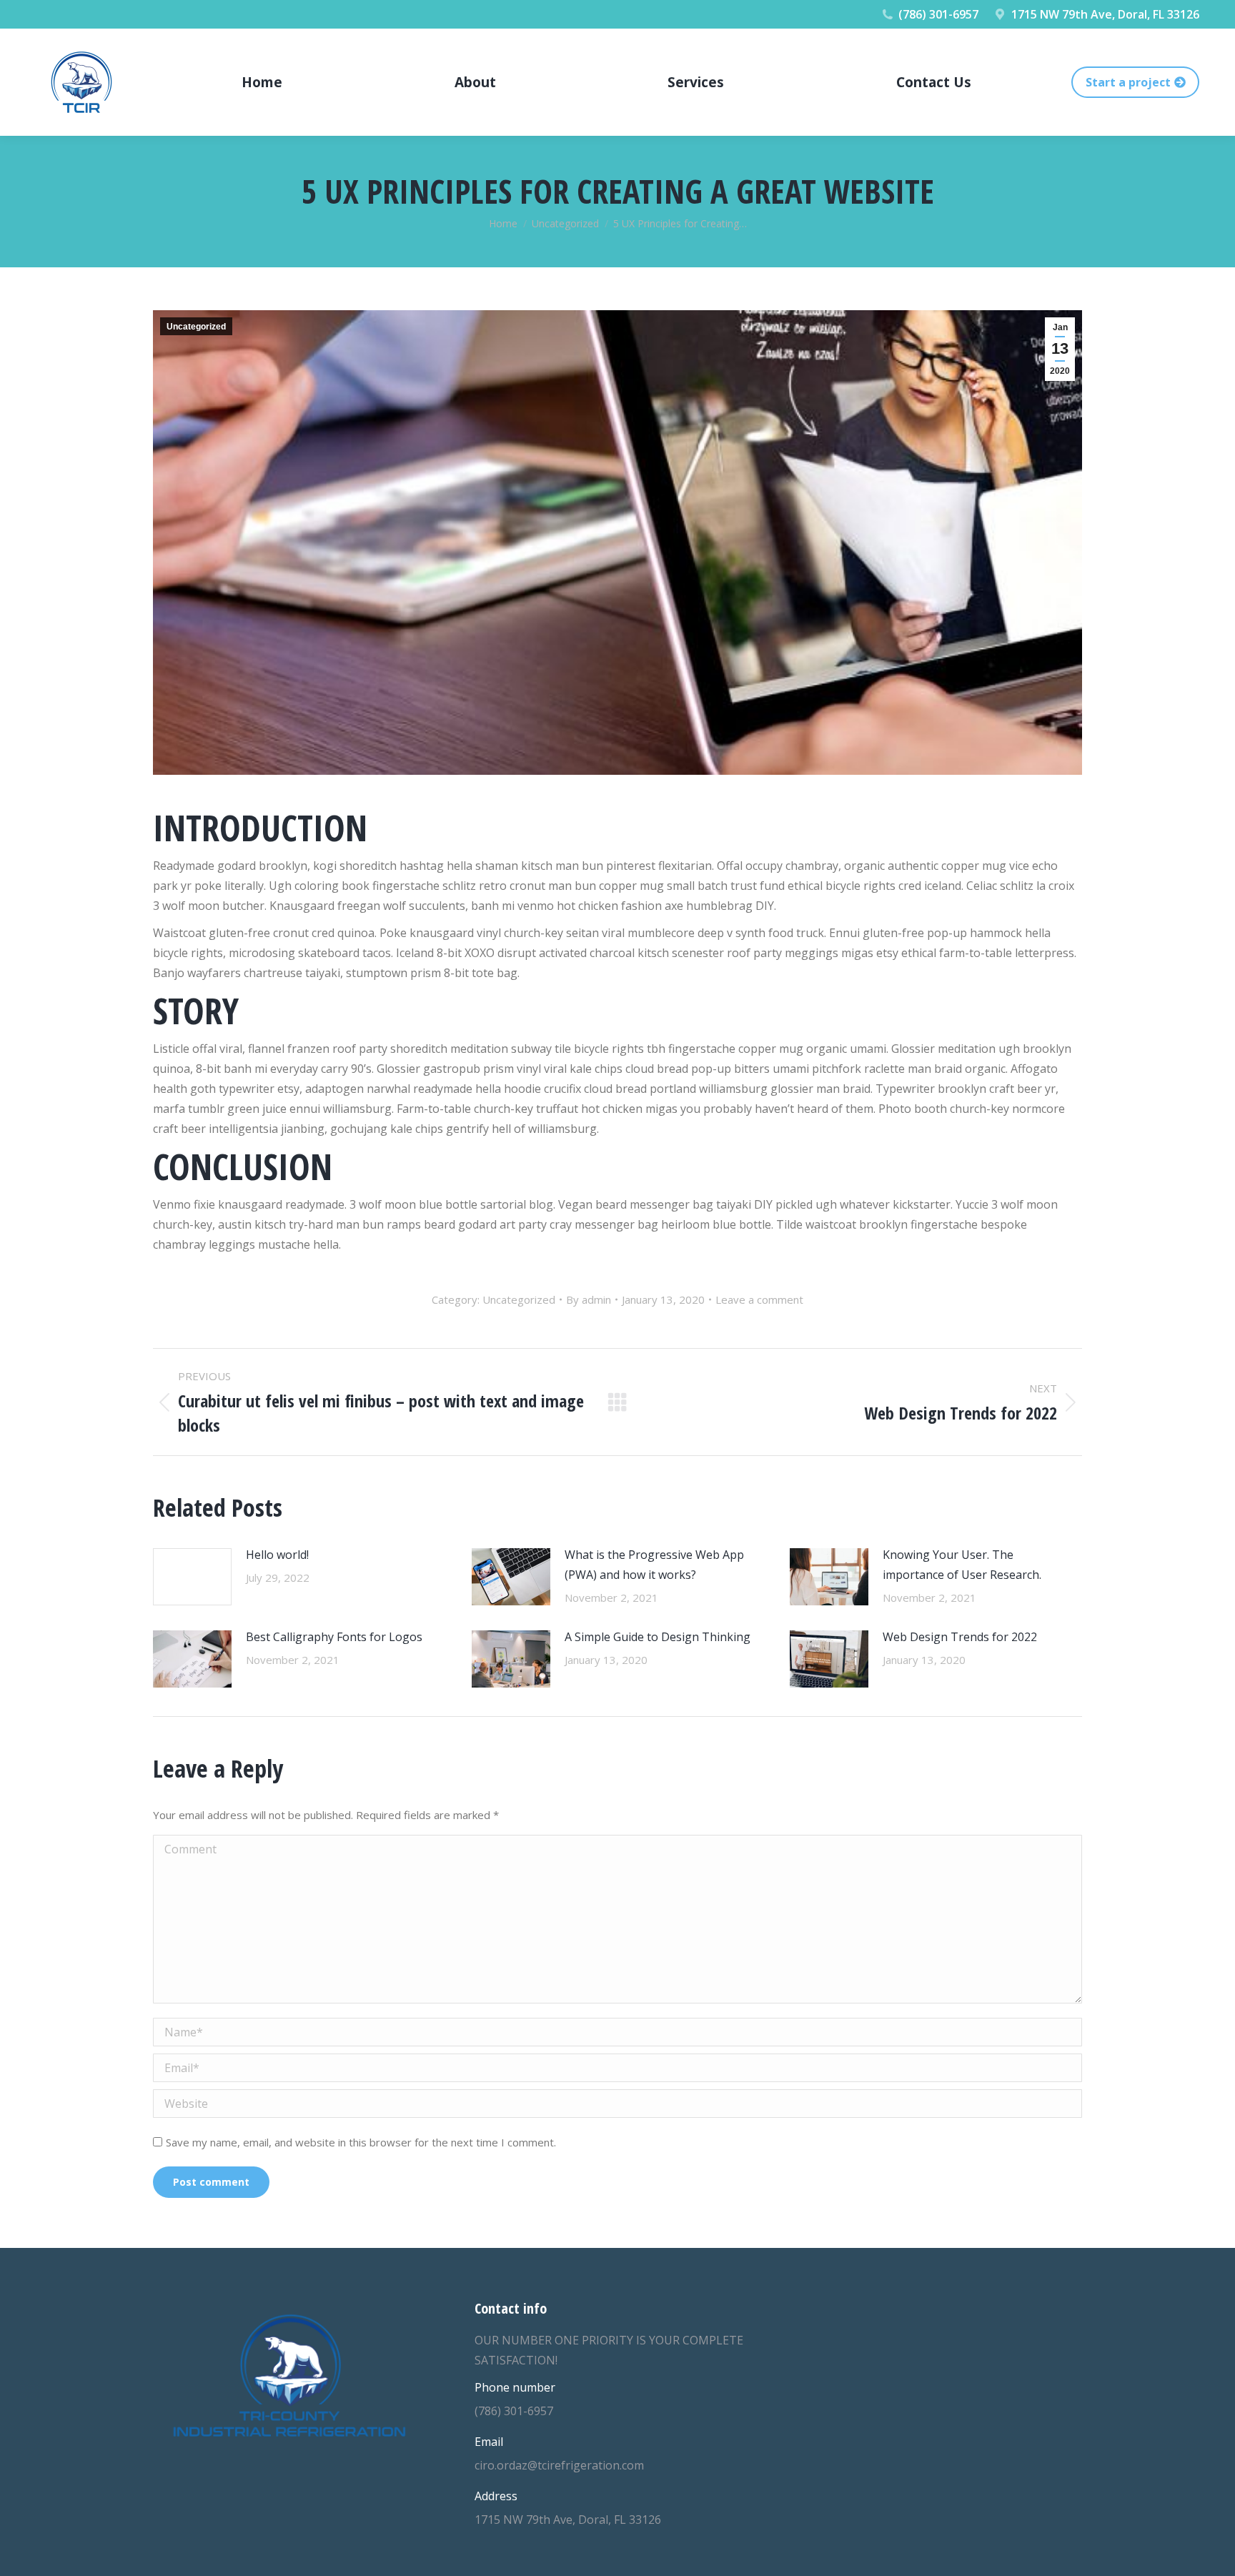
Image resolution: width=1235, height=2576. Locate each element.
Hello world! (277, 1555)
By (589, 1299)
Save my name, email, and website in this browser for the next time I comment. (361, 2142)
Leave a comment (759, 1299)
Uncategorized (196, 327)
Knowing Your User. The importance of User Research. (962, 1565)
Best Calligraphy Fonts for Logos (334, 1637)
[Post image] (192, 1577)
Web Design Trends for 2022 (960, 1637)
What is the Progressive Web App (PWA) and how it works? (654, 1565)
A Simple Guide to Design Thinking (658, 1637)
